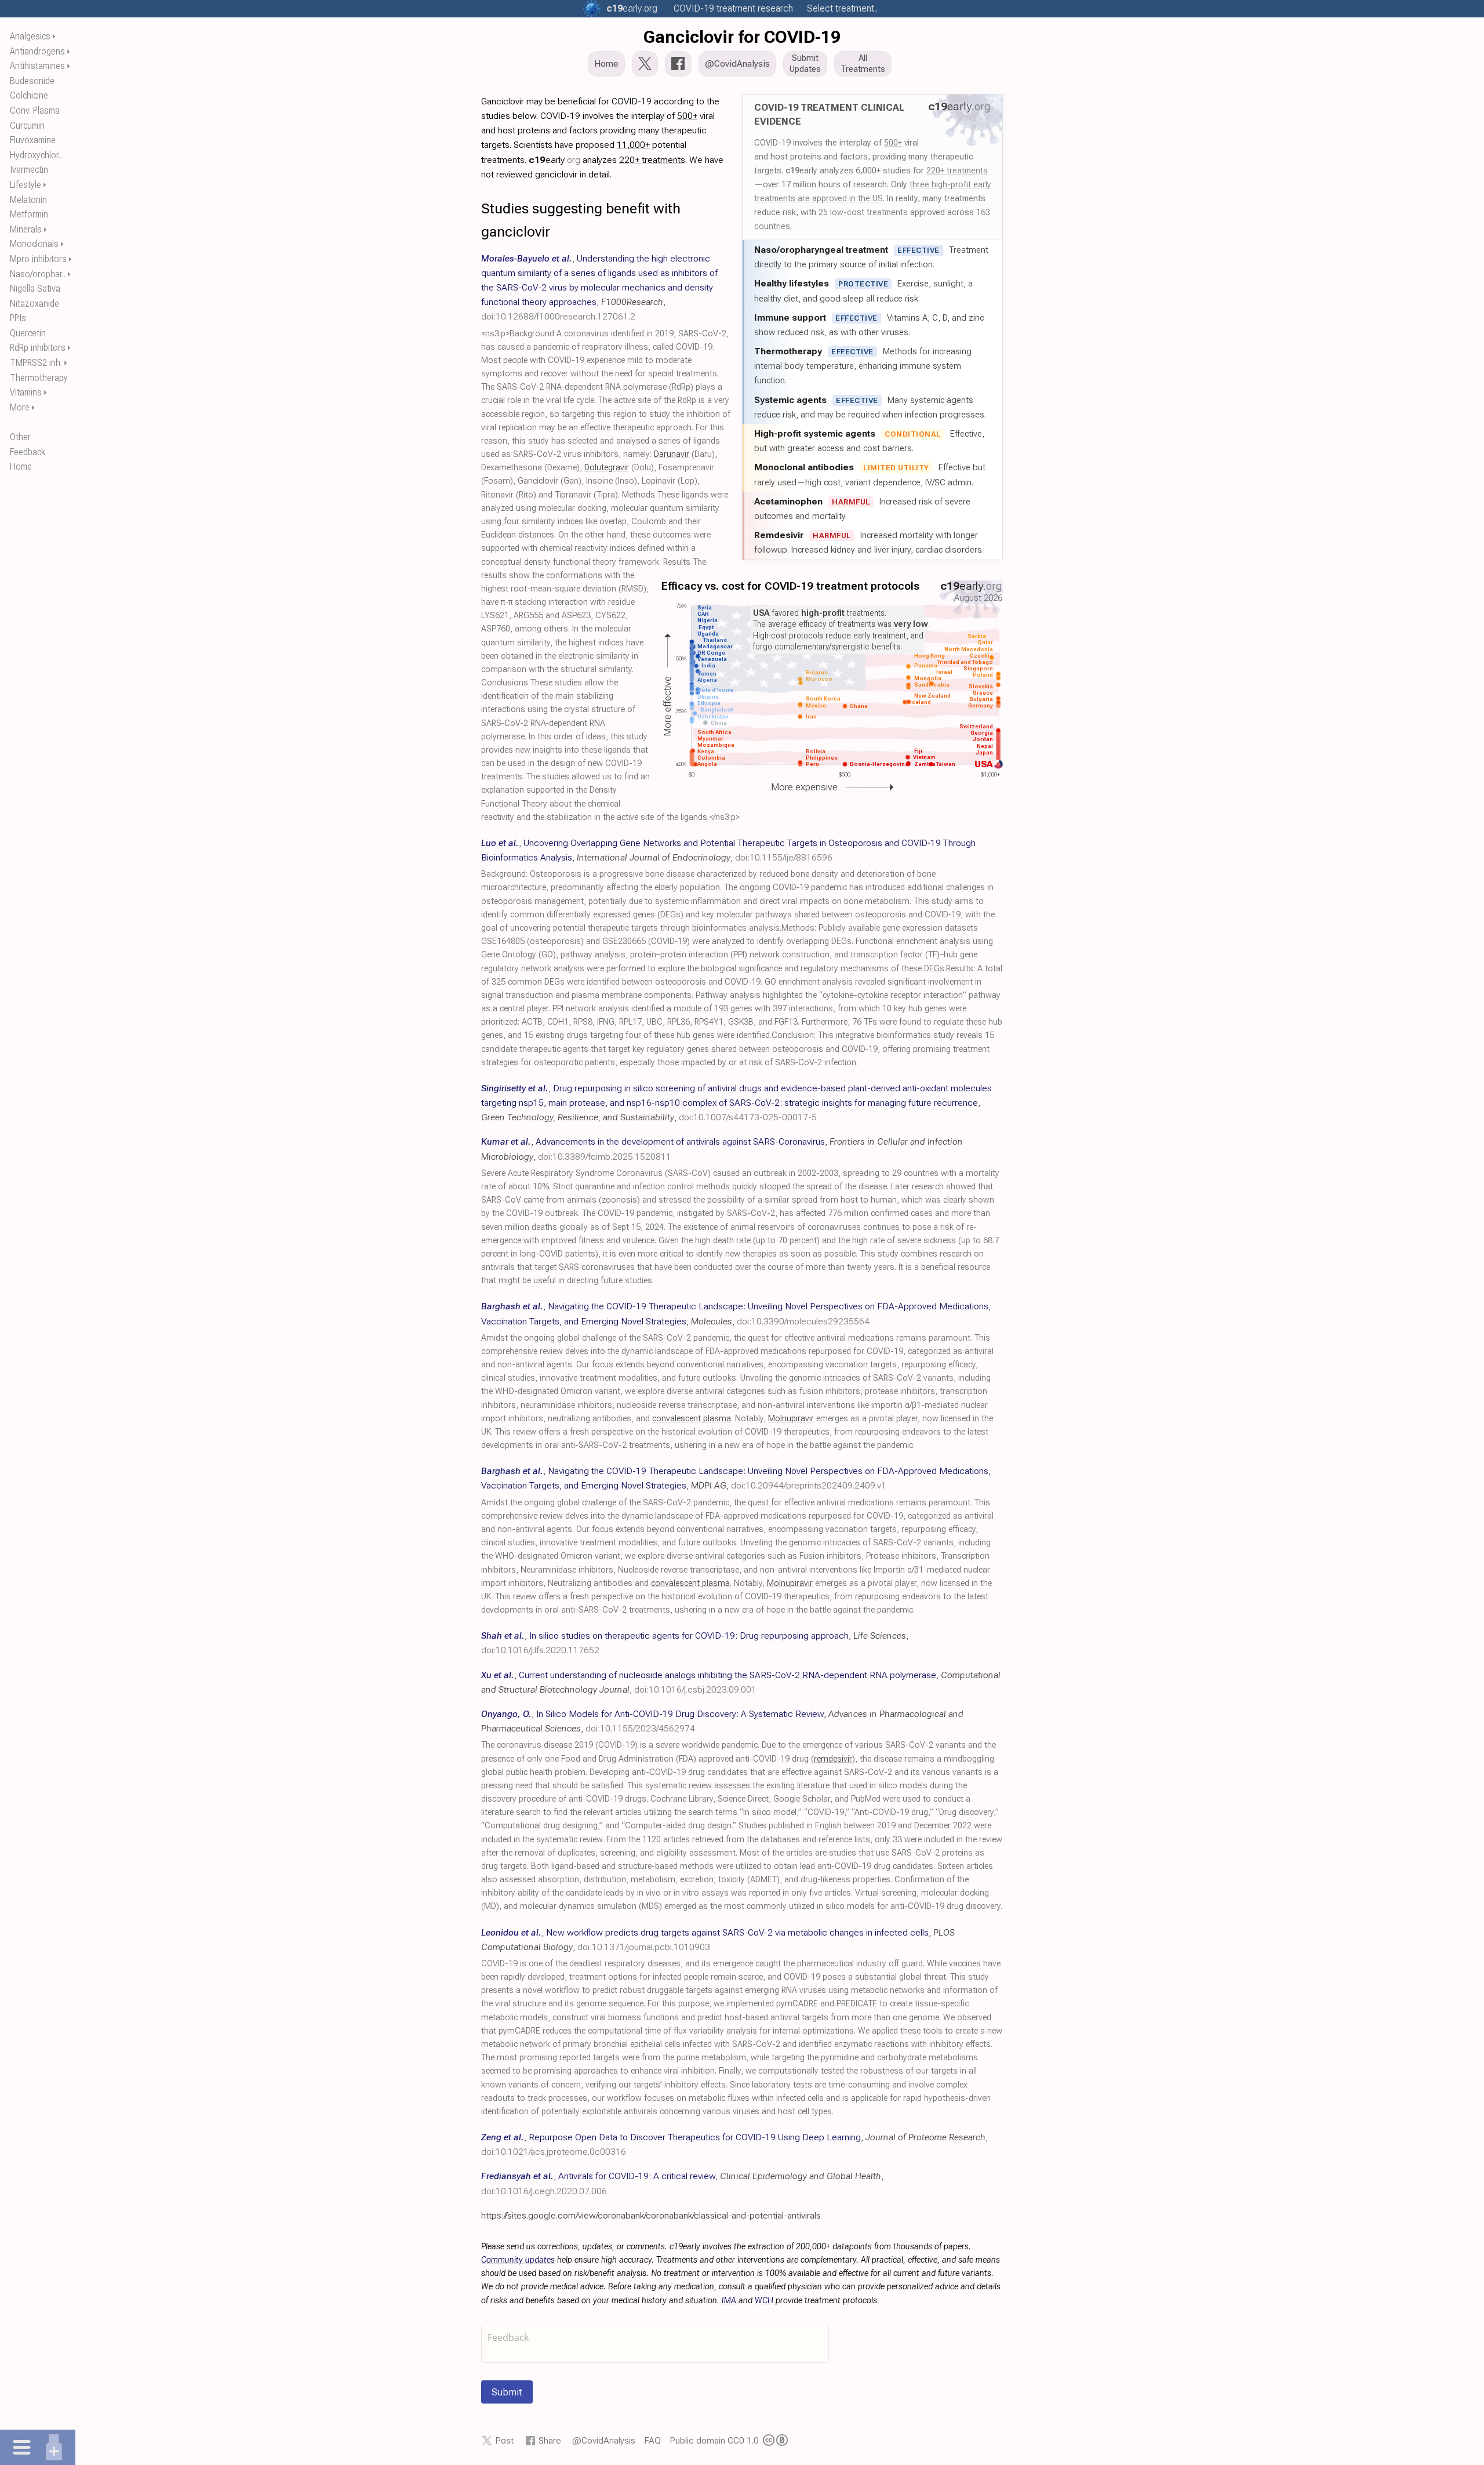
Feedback (28, 452)
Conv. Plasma (35, 110)
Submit (507, 2392)
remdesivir (833, 1759)
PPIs (18, 318)
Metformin (29, 214)
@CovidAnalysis (604, 2440)
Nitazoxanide (34, 304)
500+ (893, 143)
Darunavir (672, 454)
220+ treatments (957, 170)
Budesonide (32, 81)
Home (21, 467)
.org (632, 8)
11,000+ (633, 145)
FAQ (652, 2440)
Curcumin (27, 126)
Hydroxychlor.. (36, 155)
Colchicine (29, 95)
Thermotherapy (39, 378)
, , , (599, 288)
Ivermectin (29, 170)
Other (20, 437)
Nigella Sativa (35, 288)
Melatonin (28, 200)
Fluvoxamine (33, 140)
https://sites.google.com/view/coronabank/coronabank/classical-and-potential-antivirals (651, 2215)
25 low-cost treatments (863, 212)
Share (550, 2440)
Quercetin (28, 333)
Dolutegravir (607, 468)
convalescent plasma (692, 1419)
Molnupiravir (791, 1419)
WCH (764, 2301)
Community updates (518, 2260)
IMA (729, 2301)
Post (504, 2440)
